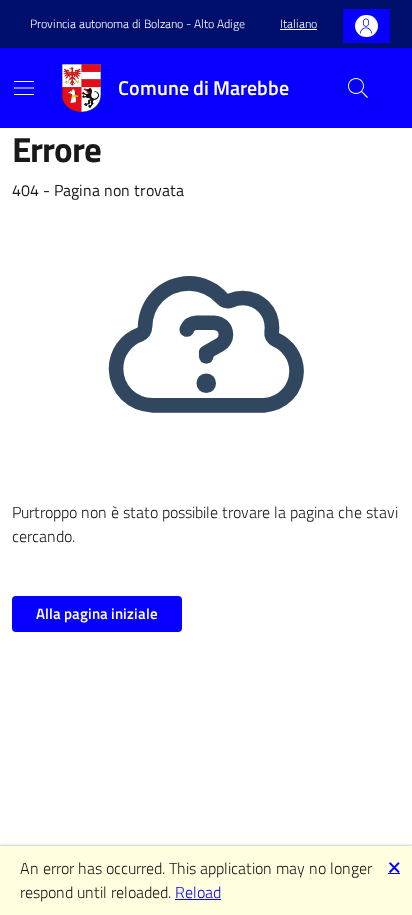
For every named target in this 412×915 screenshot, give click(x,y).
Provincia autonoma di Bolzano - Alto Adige (137, 24)
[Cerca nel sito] (358, 88)
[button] (298, 24)
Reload (198, 892)
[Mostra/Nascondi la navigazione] (24, 88)
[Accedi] (366, 26)
